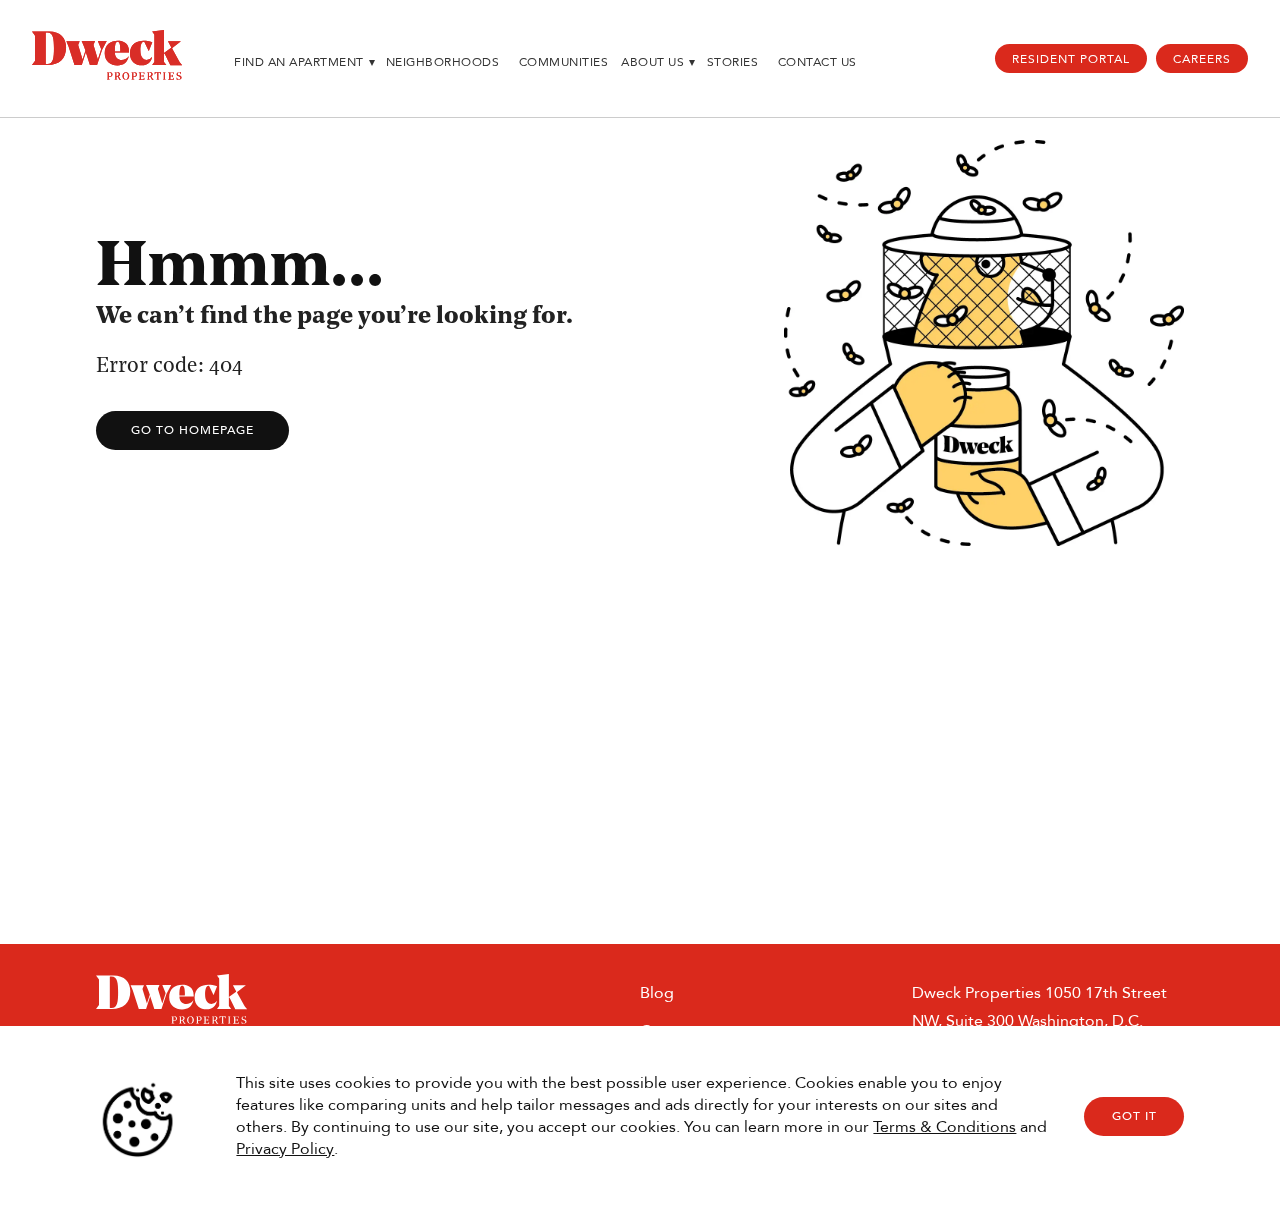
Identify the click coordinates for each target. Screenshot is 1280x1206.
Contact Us (817, 62)
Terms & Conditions (944, 1126)
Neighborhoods (443, 62)
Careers (1202, 59)
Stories (733, 62)
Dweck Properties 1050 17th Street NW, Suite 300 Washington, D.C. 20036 (1039, 1020)
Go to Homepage (192, 430)
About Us (658, 62)
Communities (564, 62)
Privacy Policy (285, 1148)
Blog (657, 992)
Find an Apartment (304, 62)
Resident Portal (1071, 59)
